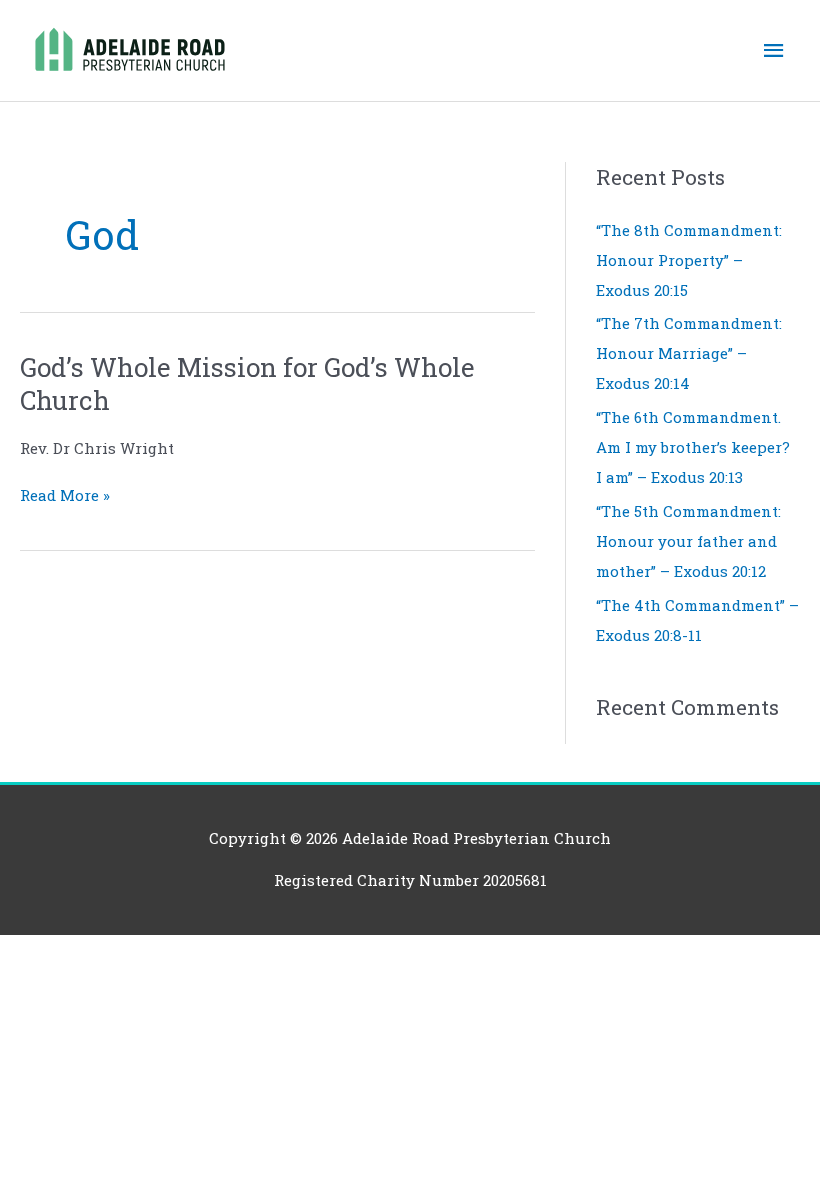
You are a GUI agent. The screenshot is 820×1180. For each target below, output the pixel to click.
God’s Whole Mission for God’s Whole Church (247, 384)
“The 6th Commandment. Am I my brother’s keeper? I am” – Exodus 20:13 (693, 447)
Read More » (65, 495)
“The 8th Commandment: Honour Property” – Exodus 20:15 (689, 260)
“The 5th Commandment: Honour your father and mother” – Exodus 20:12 (688, 541)
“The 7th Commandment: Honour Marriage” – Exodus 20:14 (689, 353)
